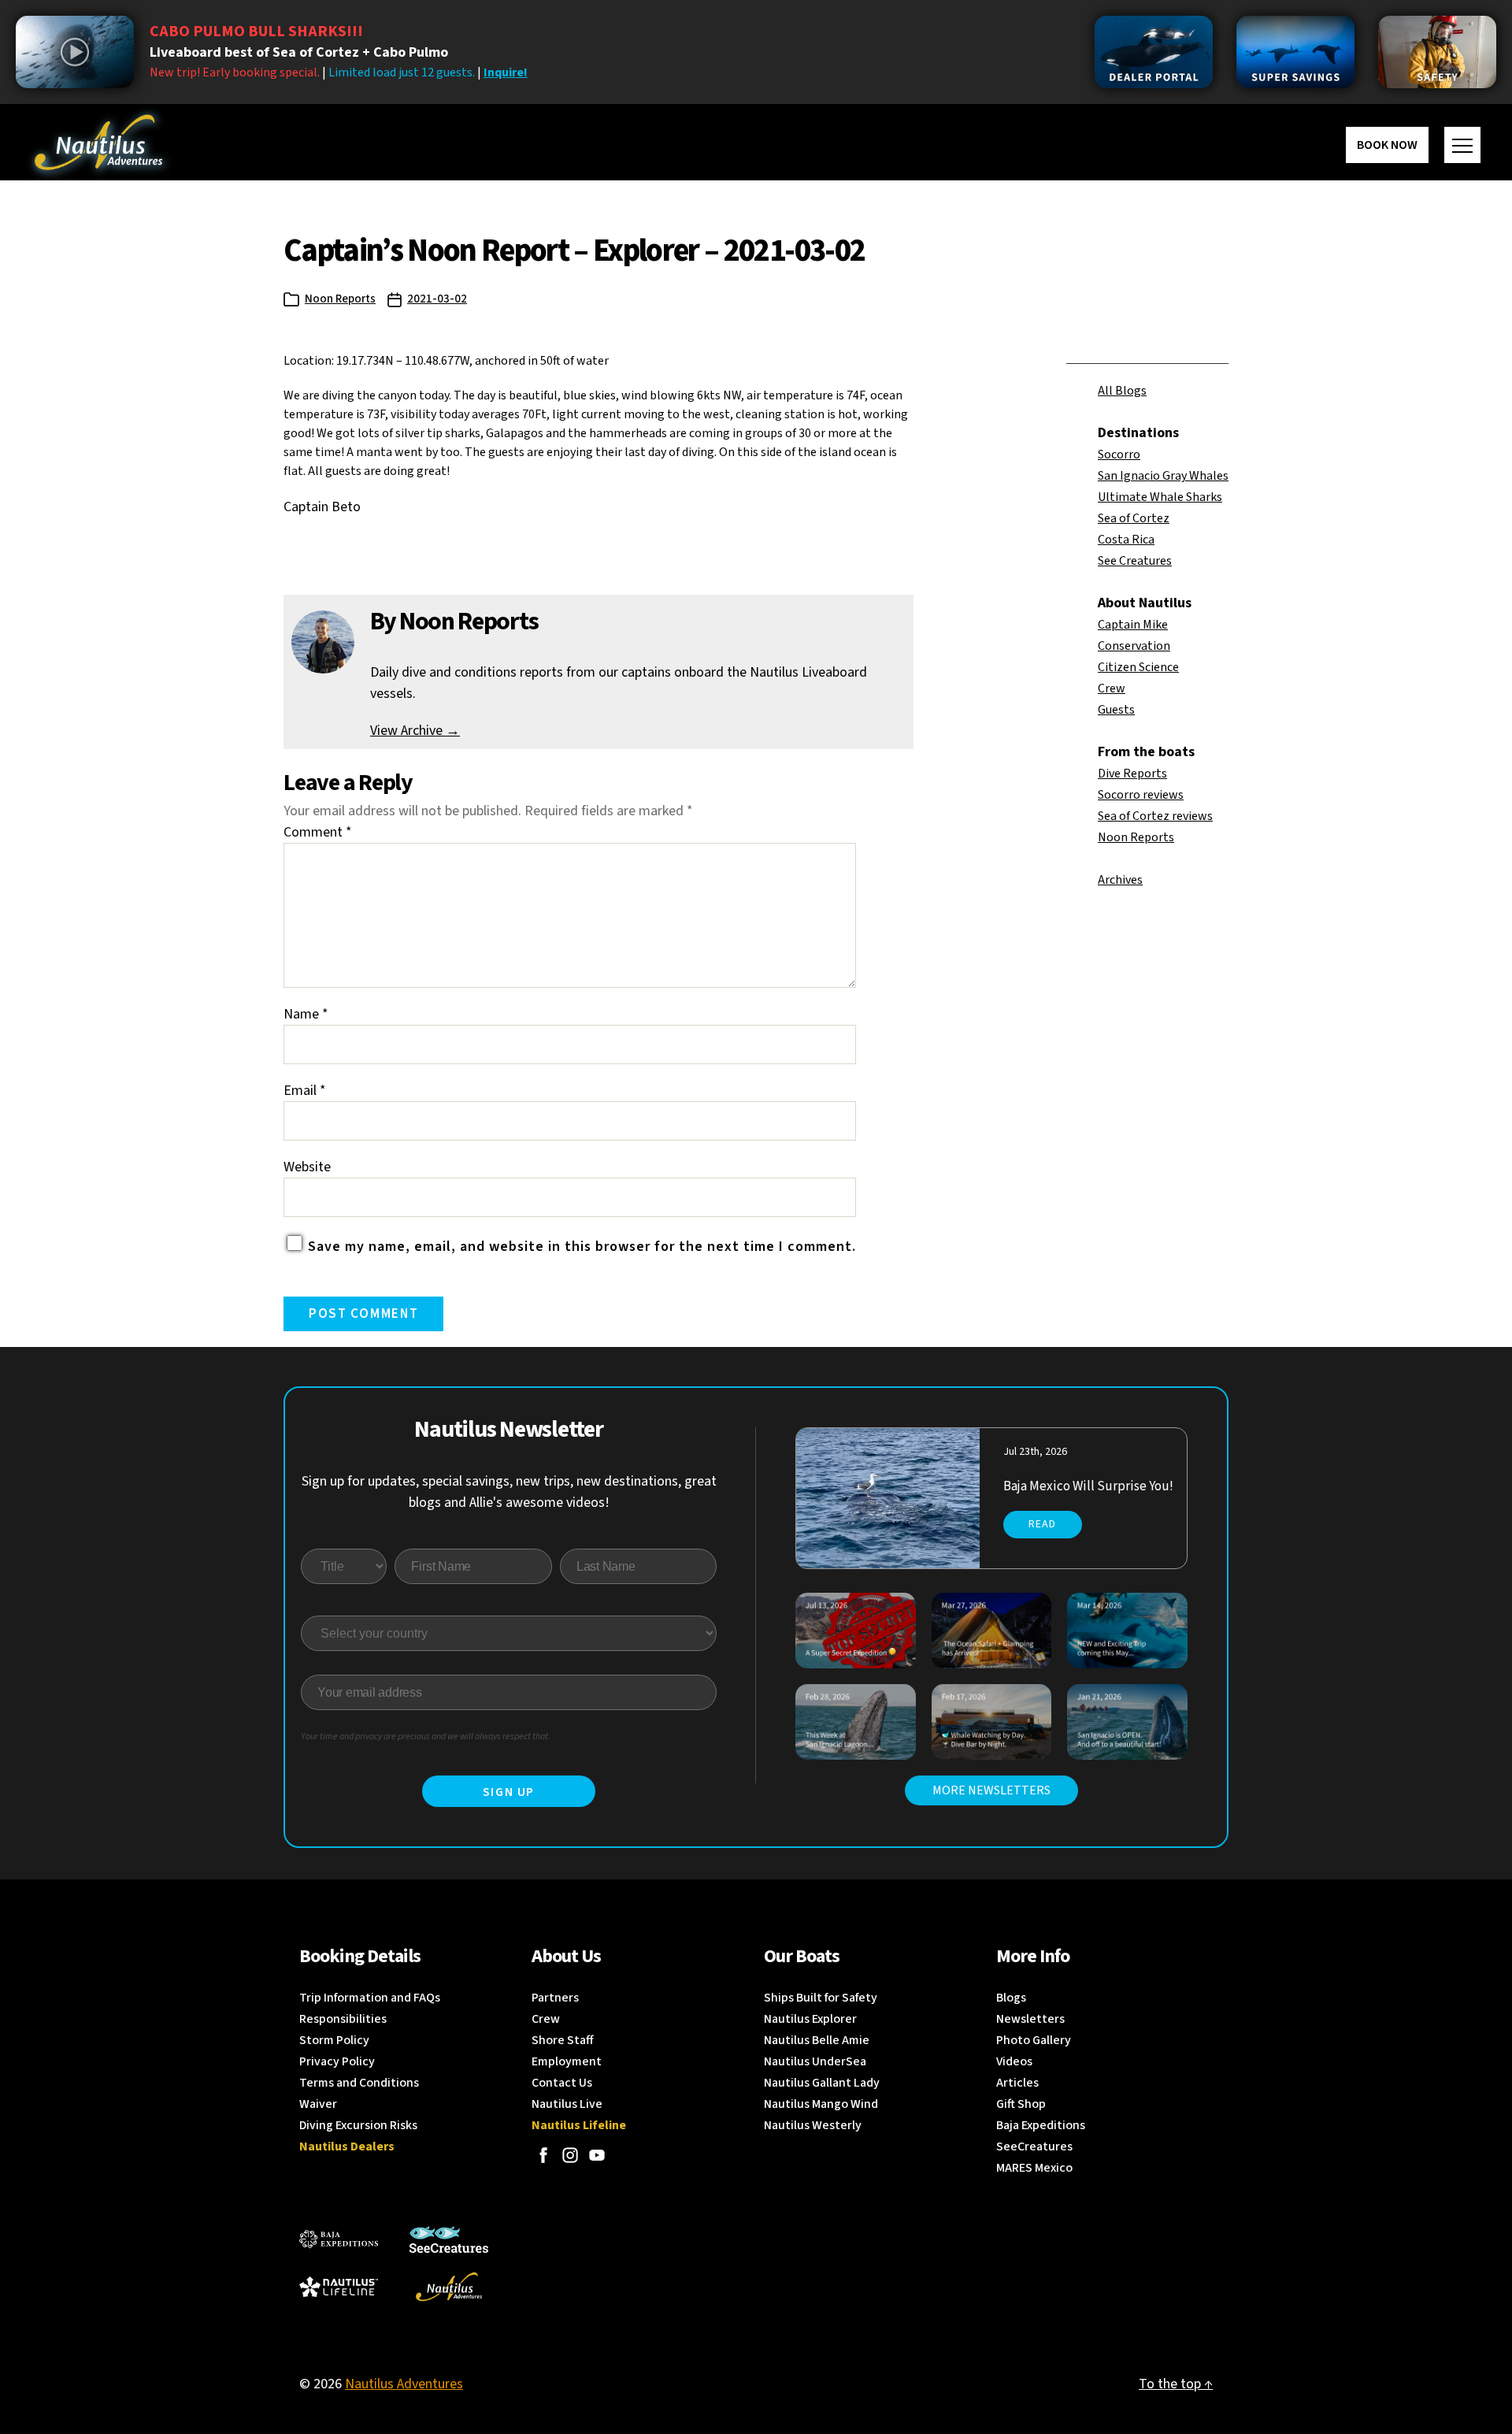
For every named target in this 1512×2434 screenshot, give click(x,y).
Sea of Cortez (1134, 518)
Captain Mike (1133, 625)
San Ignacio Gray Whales (1163, 476)
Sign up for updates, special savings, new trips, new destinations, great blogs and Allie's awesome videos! (509, 1492)
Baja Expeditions (1041, 2125)
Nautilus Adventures (404, 2384)
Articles (1017, 2083)
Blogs (1011, 1998)
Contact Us (562, 2083)
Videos (1014, 2061)
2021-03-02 (437, 299)
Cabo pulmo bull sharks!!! (256, 32)
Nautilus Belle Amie (817, 2040)
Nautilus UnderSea (815, 2061)
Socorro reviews (1141, 795)
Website (307, 1167)
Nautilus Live (567, 2104)
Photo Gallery (1034, 2040)
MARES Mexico (1034, 2168)
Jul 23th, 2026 (1035, 1452)
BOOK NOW (1387, 145)
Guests (1116, 710)
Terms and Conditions (359, 2083)
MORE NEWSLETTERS (991, 1790)
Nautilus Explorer (810, 2019)
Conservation (1134, 646)
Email (305, 1091)
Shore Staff (563, 2040)
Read (1042, 1524)
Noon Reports (340, 299)
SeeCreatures (1034, 2146)
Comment (318, 832)
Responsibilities (343, 2019)
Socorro (1119, 455)
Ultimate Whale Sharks (1160, 497)
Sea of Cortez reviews (1155, 816)
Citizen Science (1138, 667)
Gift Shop (1021, 2104)
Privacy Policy (337, 2061)
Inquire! (506, 72)
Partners (555, 1998)
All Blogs (1122, 391)
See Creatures (1135, 561)
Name (306, 1014)
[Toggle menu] (1462, 145)
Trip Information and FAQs (370, 1998)
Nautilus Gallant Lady (822, 2083)
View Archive (415, 731)
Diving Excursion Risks (358, 2125)
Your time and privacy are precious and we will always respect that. (426, 1736)
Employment (567, 2061)
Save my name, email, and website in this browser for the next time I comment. (582, 1247)
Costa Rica (1126, 540)
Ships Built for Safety (821, 1998)
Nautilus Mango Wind (821, 2104)
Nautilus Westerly (813, 2125)
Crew (1112, 688)
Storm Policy (334, 2040)
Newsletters (1030, 2019)
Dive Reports (1132, 774)
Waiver (318, 2104)
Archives (1120, 880)
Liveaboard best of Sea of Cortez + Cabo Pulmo (299, 52)
